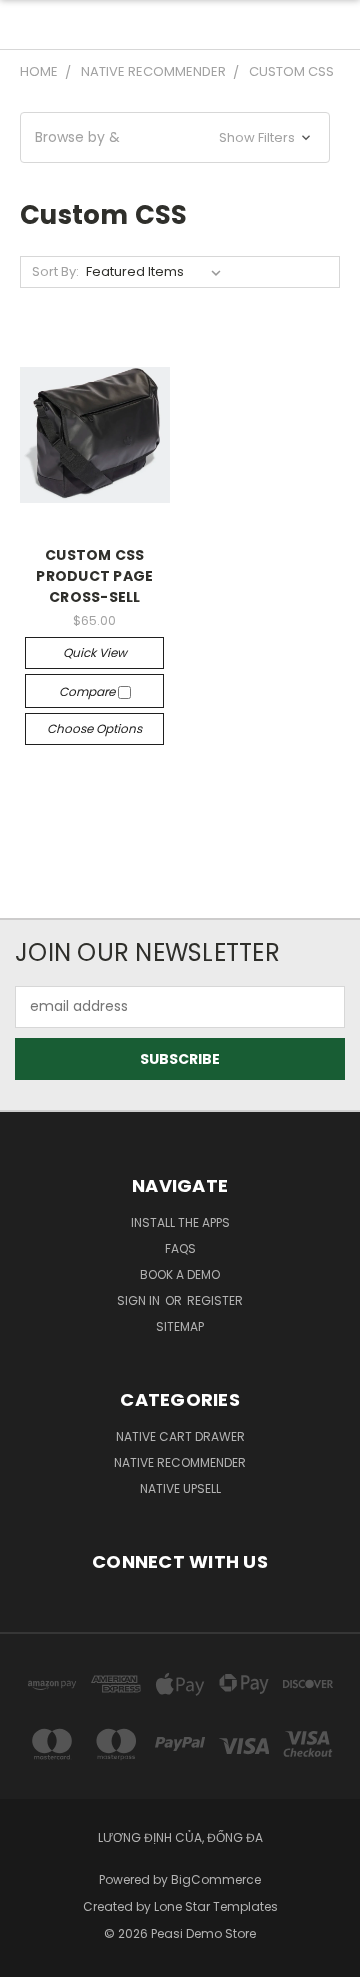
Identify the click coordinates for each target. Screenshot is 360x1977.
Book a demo (180, 1274)
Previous (31, 1957)
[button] (175, 137)
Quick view (95, 652)
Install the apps (180, 1222)
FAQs (180, 1248)
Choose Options (94, 728)
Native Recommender (180, 1462)
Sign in (140, 1300)
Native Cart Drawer (180, 1436)
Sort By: (55, 271)
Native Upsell (180, 1488)
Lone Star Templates (216, 1906)
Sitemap (180, 1326)
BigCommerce (216, 1879)
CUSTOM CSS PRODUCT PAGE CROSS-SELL (94, 576)
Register (215, 1300)
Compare (88, 691)
